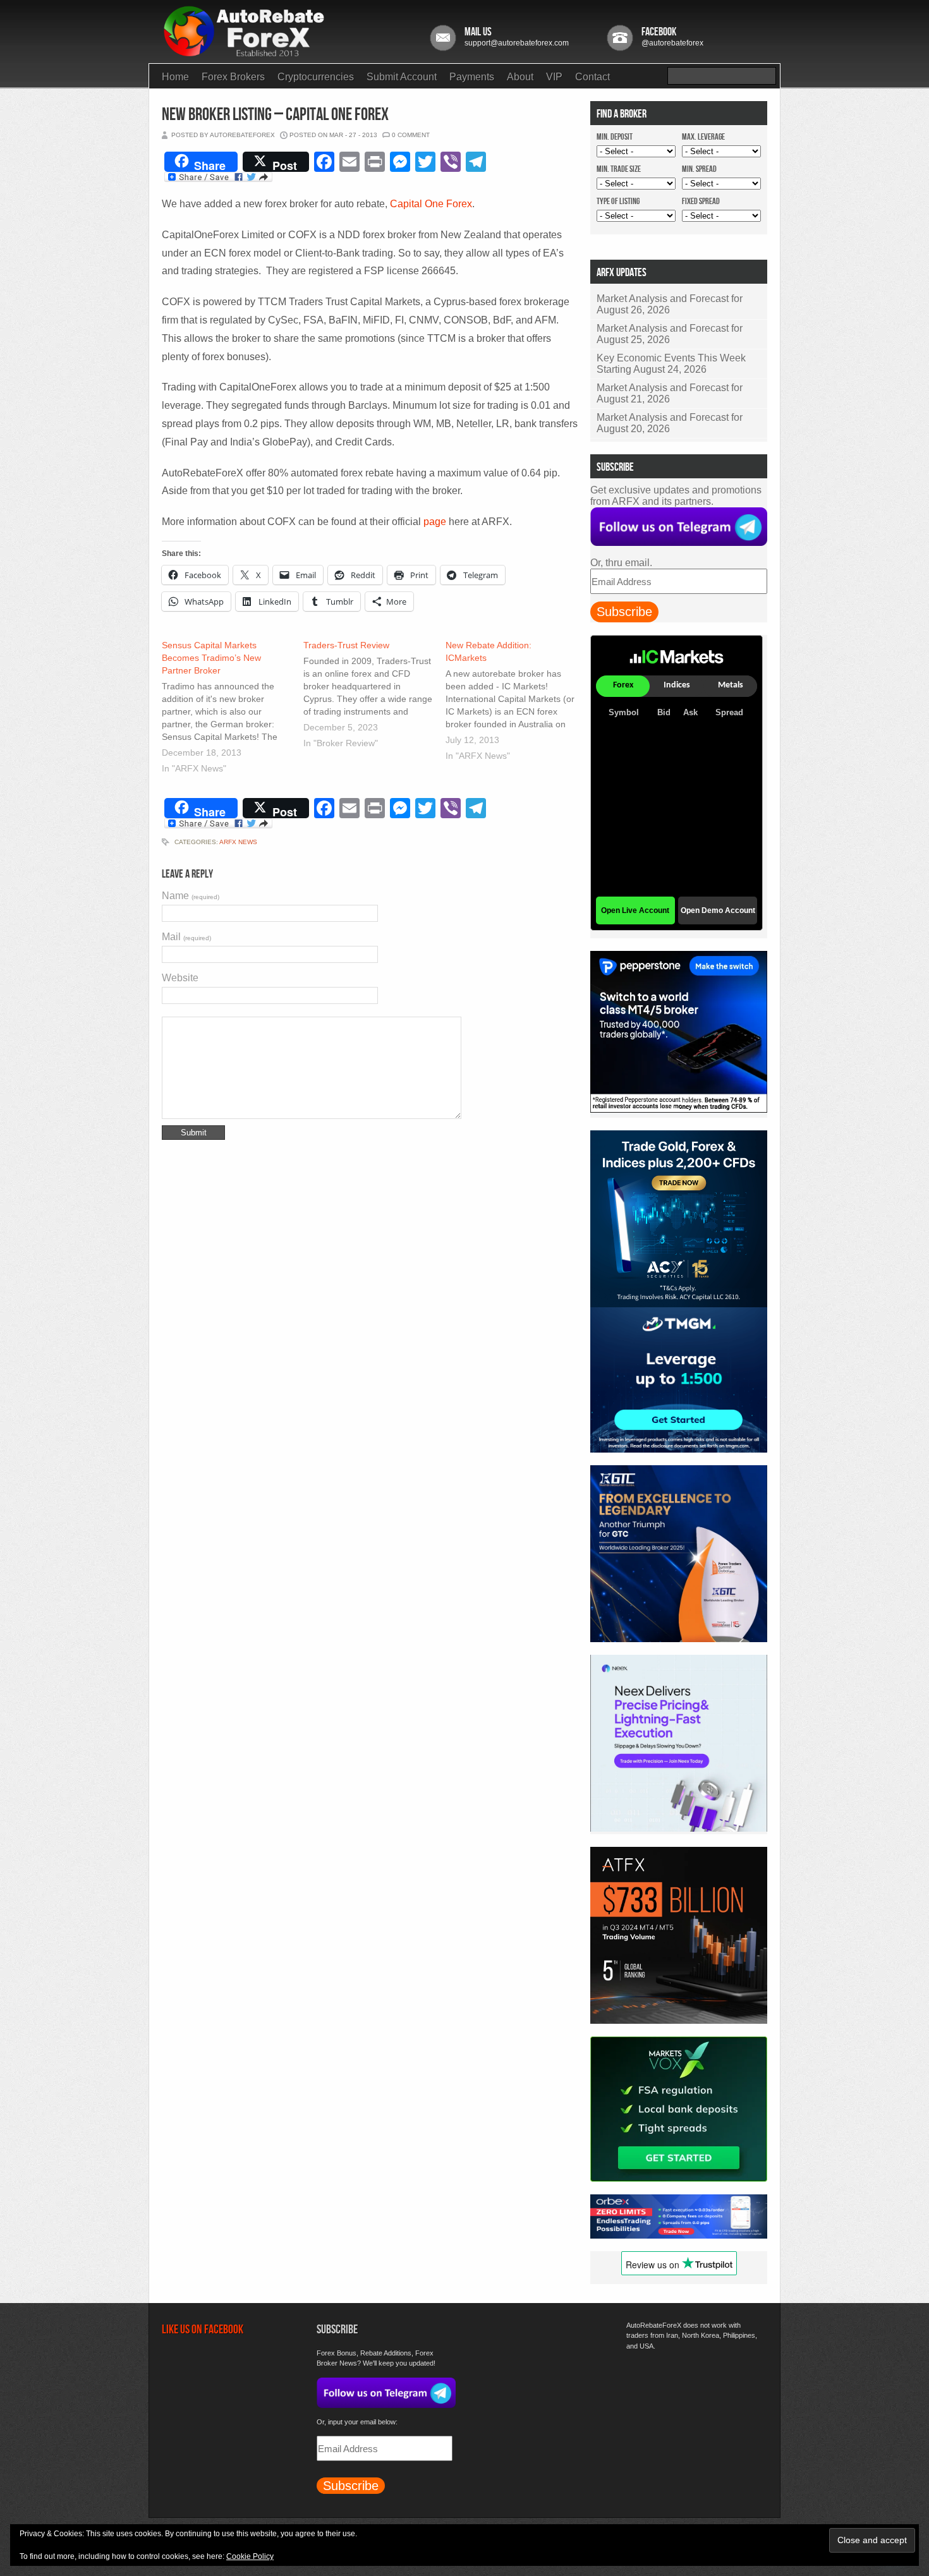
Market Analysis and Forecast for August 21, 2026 (670, 393)
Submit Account (402, 77)
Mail (186, 937)
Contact (592, 77)
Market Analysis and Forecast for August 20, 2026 (670, 423)
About (520, 77)
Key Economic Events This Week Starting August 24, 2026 (671, 364)
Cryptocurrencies (316, 77)
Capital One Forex (431, 204)
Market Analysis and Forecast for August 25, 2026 (670, 334)
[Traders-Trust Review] (374, 696)
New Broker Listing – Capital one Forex (275, 115)
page (435, 522)
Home (175, 77)
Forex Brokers (233, 77)
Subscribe (624, 612)
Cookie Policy (250, 2556)
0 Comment (411, 135)
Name (191, 896)
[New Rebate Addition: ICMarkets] (516, 702)
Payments (472, 77)
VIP (554, 77)
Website (180, 978)
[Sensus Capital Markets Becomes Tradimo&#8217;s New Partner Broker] (233, 708)
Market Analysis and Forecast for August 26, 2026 (670, 304)
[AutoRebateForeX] (245, 53)
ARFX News (238, 842)
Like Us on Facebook (203, 2330)
